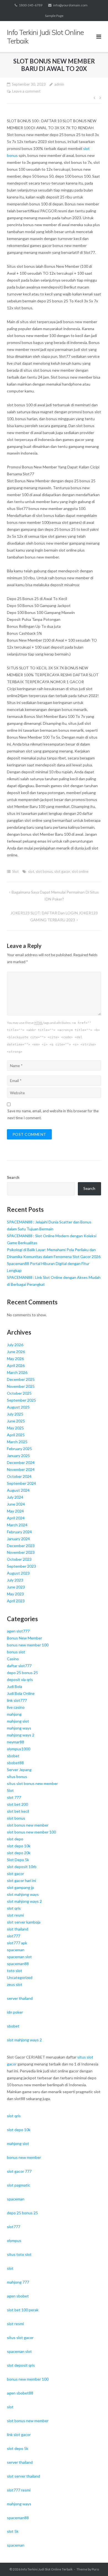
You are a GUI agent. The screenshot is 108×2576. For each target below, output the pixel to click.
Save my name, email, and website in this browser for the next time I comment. (53, 1114)
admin (59, 84)
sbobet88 (15, 1763)
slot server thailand (24, 2476)
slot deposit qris (21, 2365)
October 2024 (19, 1476)
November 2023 (21, 1552)
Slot (15, 871)
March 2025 (17, 1442)
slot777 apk (17, 1943)
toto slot (15, 1971)
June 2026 (16, 1352)
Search (13, 1177)
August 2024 (18, 1490)
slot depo (15, 1839)
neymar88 (16, 1742)
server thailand (20, 1998)
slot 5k (13, 2531)
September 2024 (21, 1483)
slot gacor (62, 871)
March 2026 (17, 1372)
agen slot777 (18, 1631)
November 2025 (21, 1386)
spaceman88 (18, 1964)
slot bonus (44, 871)
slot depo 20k (19, 1853)
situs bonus (17, 1777)
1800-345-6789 (31, 5)
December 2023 (21, 1546)
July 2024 (15, 1497)
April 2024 (16, 1518)
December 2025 (21, 1379)
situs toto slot (19, 2254)
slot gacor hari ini (21, 1880)
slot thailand (18, 1929)
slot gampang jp (20, 1887)
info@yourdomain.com (70, 5)
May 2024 (15, 1511)
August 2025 (18, 1407)
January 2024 (18, 1539)
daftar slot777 (19, 1666)
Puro (95, 2569)
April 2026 (16, 1365)
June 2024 (16, 1504)
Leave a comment (26, 91)
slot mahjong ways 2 (24, 1901)
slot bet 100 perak (23, 2310)
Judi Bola (15, 1686)
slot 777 (14, 1797)
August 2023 (18, 1573)
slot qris (14, 1908)
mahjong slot (18, 1721)
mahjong (14, 1714)
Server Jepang (19, 1770)
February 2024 (19, 1532)
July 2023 (15, 1580)
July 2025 (15, 1414)
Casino (13, 1659)
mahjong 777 (18, 2282)
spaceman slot (19, 1957)
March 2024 (17, 1525)
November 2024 (21, 1469)
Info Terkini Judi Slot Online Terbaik (47, 2569)
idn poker (15, 2012)
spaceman (16, 1950)
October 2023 (19, 1559)
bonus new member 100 (28, 1645)
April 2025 (16, 1435)
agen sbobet (18, 2296)
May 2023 (15, 1594)
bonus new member (24, 2157)
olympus (14, 2240)
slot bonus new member (28, 1825)
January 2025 (18, 1456)
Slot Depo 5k (18, 1860)
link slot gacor (19, 2435)
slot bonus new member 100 (31, 1832)
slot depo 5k (18, 2448)
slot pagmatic (19, 2185)
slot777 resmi (19, 2490)
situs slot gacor (20, 2337)
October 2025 (19, 1393)
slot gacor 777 (19, 2171)
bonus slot (16, 1652)
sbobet (13, 1756)
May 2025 (15, 1428)
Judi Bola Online (21, 1693)
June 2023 (16, 1587)
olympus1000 (19, 1749)
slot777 (14, 1936)
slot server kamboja (24, 1922)
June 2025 (16, 1421)
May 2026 (15, 1359)
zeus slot (15, 1984)
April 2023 (16, 1601)
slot (31, 871)
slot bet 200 (17, 1804)
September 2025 (21, 1400)
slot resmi (15, 1915)
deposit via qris (20, 1679)
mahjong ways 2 (21, 1735)
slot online (80, 871)
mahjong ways (19, 1728)
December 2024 (21, 1462)
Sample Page (54, 16)
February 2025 (19, 1449)
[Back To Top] (94, 2563)
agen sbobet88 (20, 2393)
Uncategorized (20, 1977)
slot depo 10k (19, 1846)
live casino (16, 1707)
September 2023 (21, 1566)
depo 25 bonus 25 (22, 1673)
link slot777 (17, 1700)
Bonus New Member (25, 1638)
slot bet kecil (18, 1811)
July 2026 (15, 1345)
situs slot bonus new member (32, 1783)
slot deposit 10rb (22, 1867)
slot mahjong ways (23, 1894)
